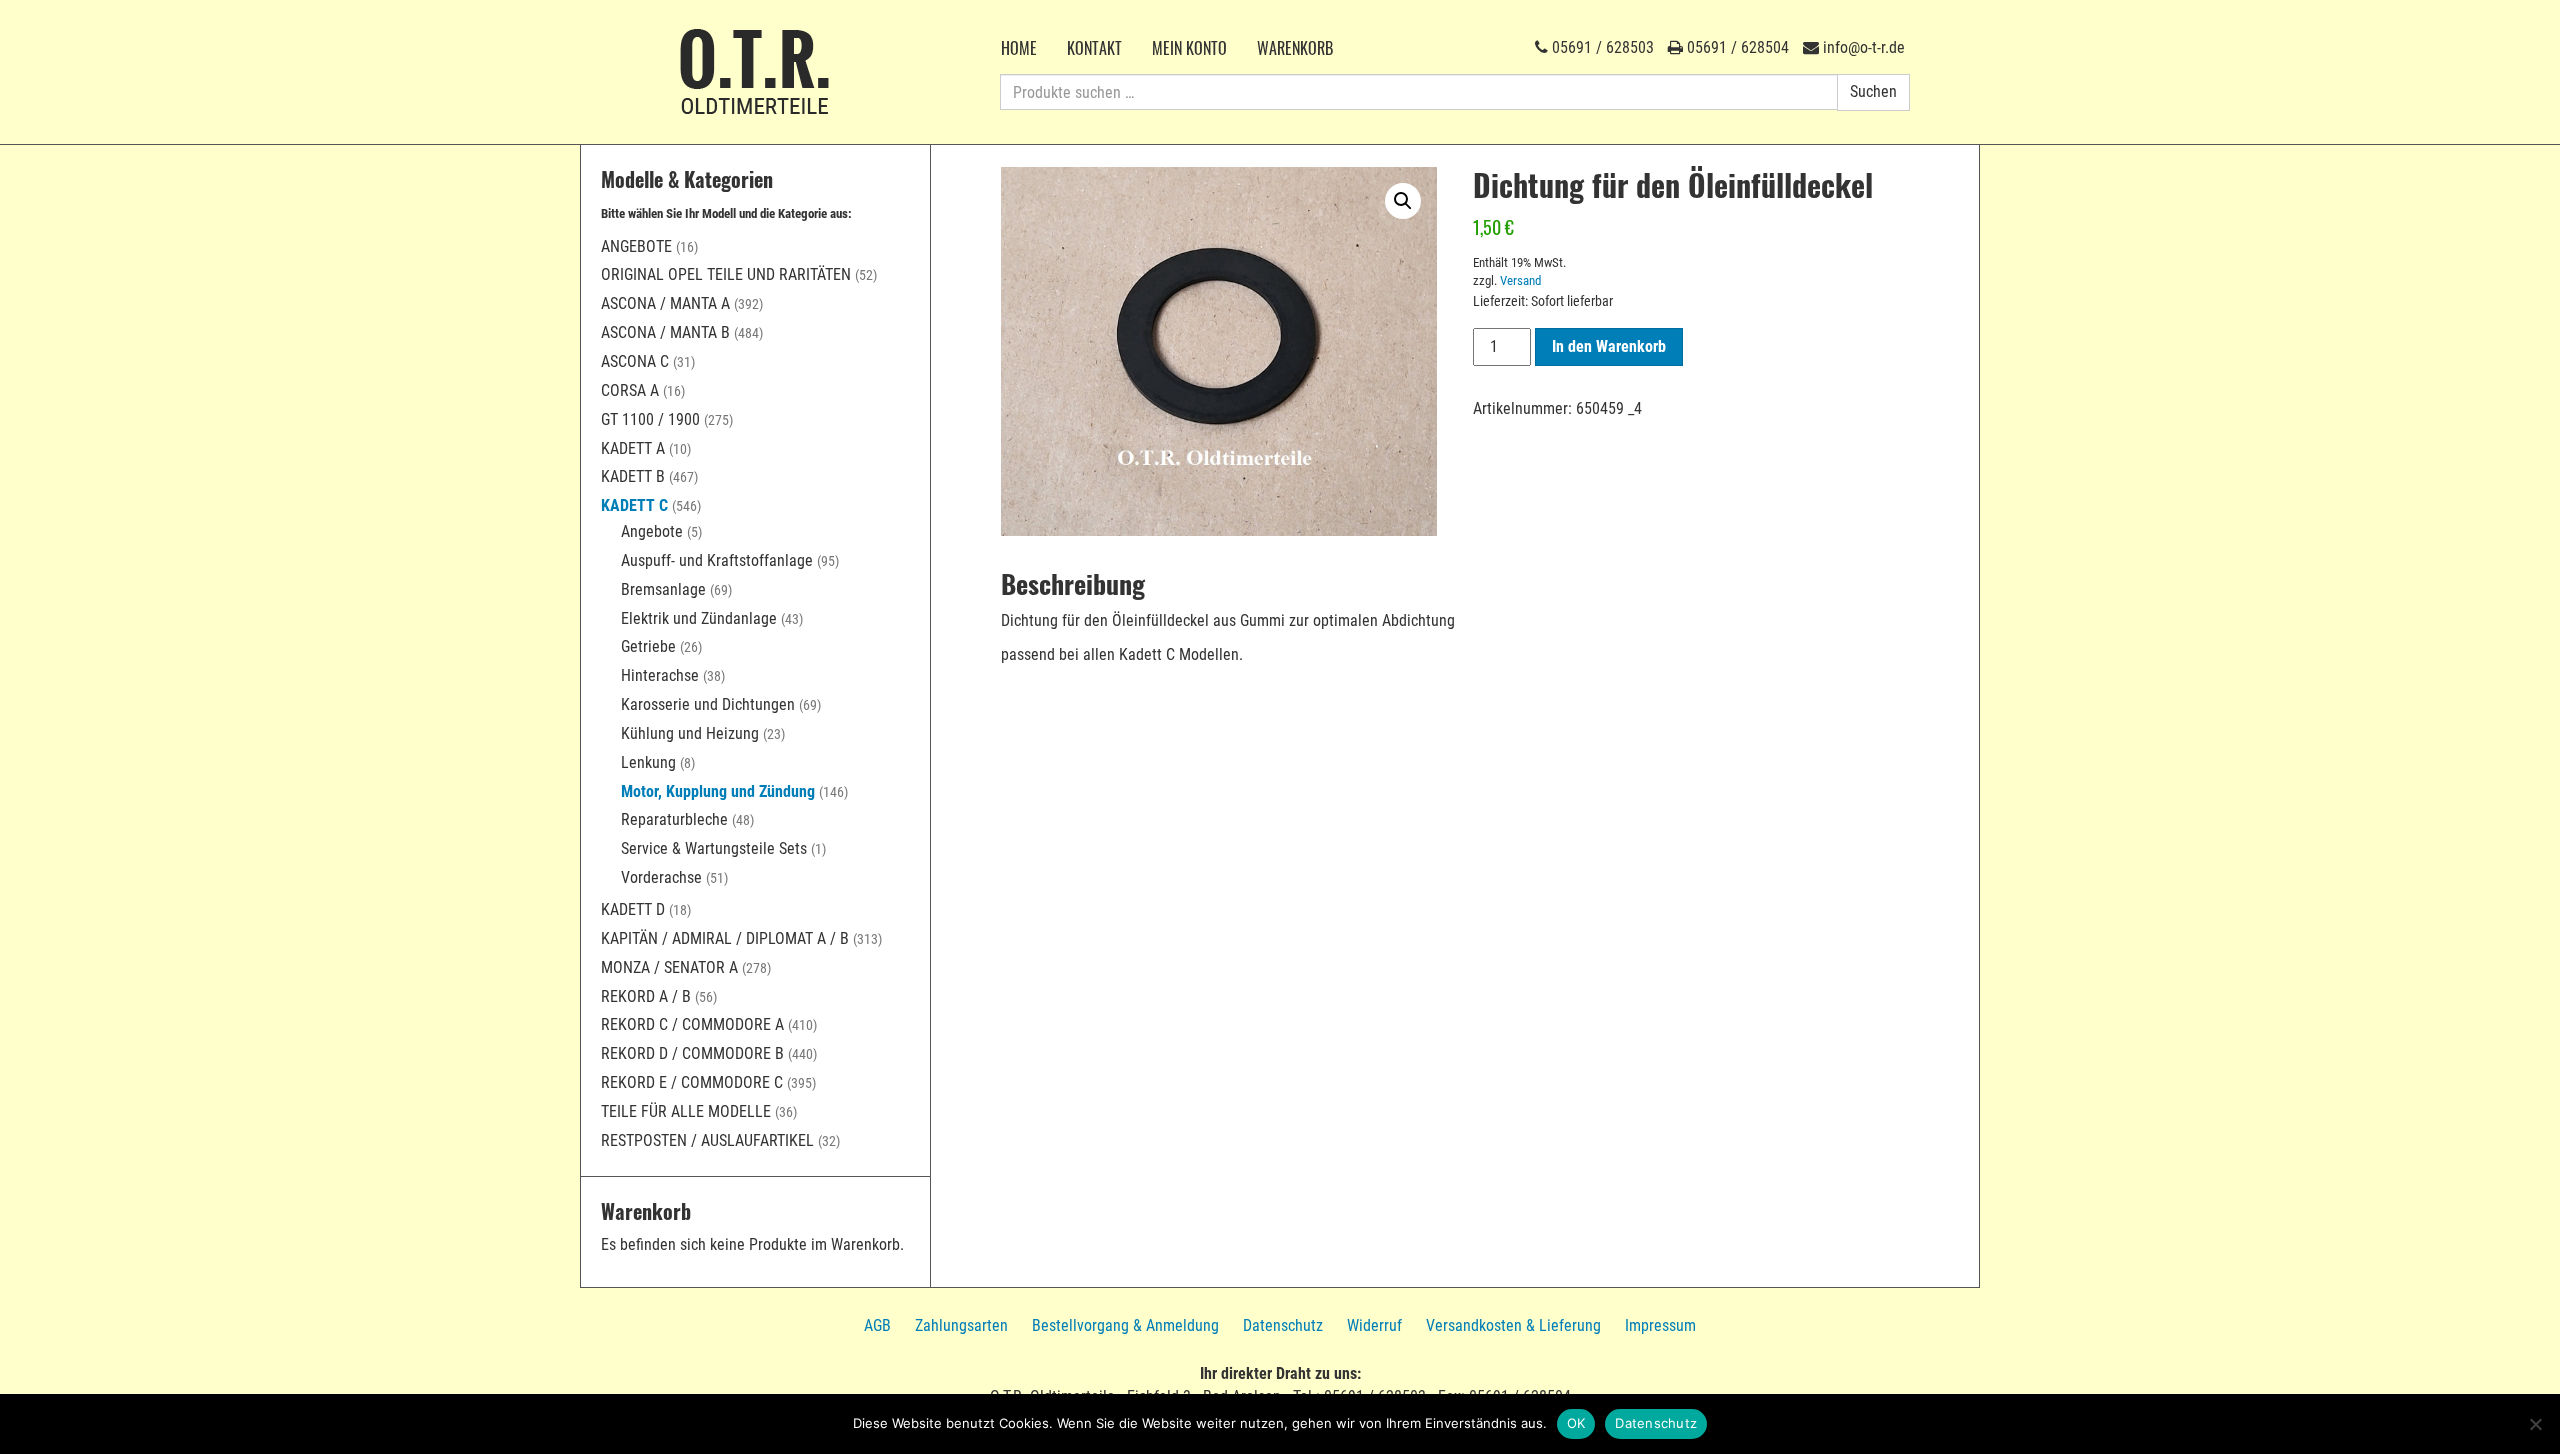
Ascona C (635, 361)
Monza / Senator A (669, 967)
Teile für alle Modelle (686, 1111)
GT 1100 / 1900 (650, 419)
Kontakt (1094, 48)
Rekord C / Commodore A (692, 1024)
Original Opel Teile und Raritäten (726, 274)
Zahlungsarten (961, 1325)
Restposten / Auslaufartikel (707, 1140)
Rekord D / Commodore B (692, 1053)
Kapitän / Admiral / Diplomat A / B (725, 938)
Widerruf (1374, 1325)
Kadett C (634, 505)
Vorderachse (661, 877)
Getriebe (648, 646)
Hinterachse (660, 675)
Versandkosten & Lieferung (1513, 1325)
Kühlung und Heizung (690, 733)
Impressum (1660, 1325)
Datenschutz (1283, 1325)
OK (1576, 1423)
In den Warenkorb (1609, 346)
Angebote (636, 246)
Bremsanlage (663, 589)
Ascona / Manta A (665, 303)
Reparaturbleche (674, 819)
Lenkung (648, 762)
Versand (1520, 280)
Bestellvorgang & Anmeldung (1125, 1325)
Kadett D (633, 909)
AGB (877, 1325)
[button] (1403, 201)
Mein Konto (1189, 48)
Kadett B (633, 476)
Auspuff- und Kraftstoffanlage (717, 560)
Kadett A (633, 448)
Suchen (1873, 91)
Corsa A (630, 390)
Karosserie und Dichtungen (708, 704)
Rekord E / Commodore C (692, 1082)
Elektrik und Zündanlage (699, 618)
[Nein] (2535, 1424)
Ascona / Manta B (665, 332)
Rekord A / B (646, 996)
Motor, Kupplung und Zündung (718, 791)
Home (1019, 48)
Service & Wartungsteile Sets (714, 848)
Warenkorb (1295, 48)
